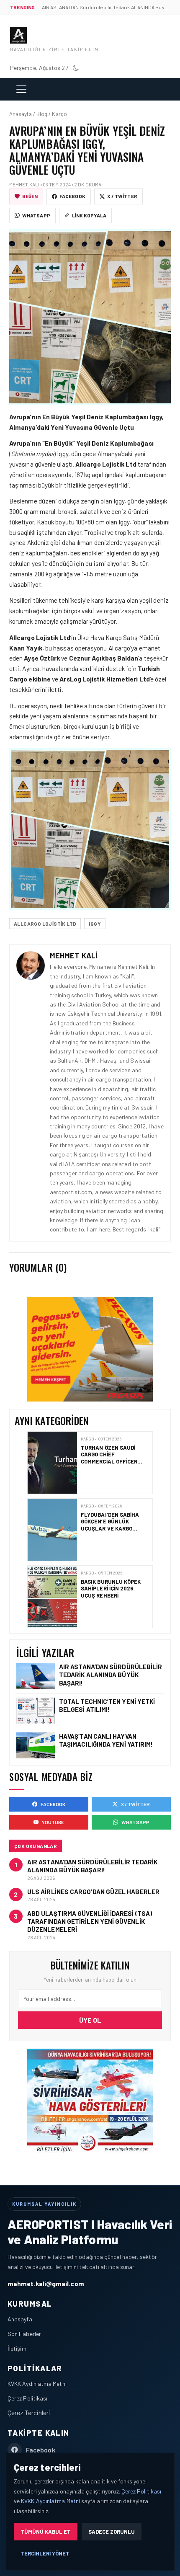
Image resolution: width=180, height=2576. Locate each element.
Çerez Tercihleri (29, 2412)
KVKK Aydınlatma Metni (37, 2384)
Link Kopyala (89, 215)
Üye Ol (90, 2020)
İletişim (17, 2348)
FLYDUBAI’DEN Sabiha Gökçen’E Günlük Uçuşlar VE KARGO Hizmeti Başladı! (110, 1458)
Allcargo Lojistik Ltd (45, 924)
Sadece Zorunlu (112, 2532)
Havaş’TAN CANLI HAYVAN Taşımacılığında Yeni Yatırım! (106, 1740)
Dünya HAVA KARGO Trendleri (107, 1585)
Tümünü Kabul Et (46, 2532)
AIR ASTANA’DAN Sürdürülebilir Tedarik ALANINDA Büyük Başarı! (111, 1675)
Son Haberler (24, 2334)
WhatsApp (36, 215)
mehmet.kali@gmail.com (46, 2283)
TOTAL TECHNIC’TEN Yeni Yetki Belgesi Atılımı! (107, 1705)
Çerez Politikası (27, 2398)
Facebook (72, 196)
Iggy (95, 924)
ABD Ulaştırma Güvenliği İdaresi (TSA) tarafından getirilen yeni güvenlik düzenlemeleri (90, 1921)
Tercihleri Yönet (45, 2553)
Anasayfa (20, 2319)
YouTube (53, 1822)
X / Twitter (122, 196)
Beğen (30, 196)
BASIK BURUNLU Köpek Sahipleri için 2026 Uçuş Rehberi (111, 1522)
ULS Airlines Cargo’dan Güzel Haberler (93, 1892)
